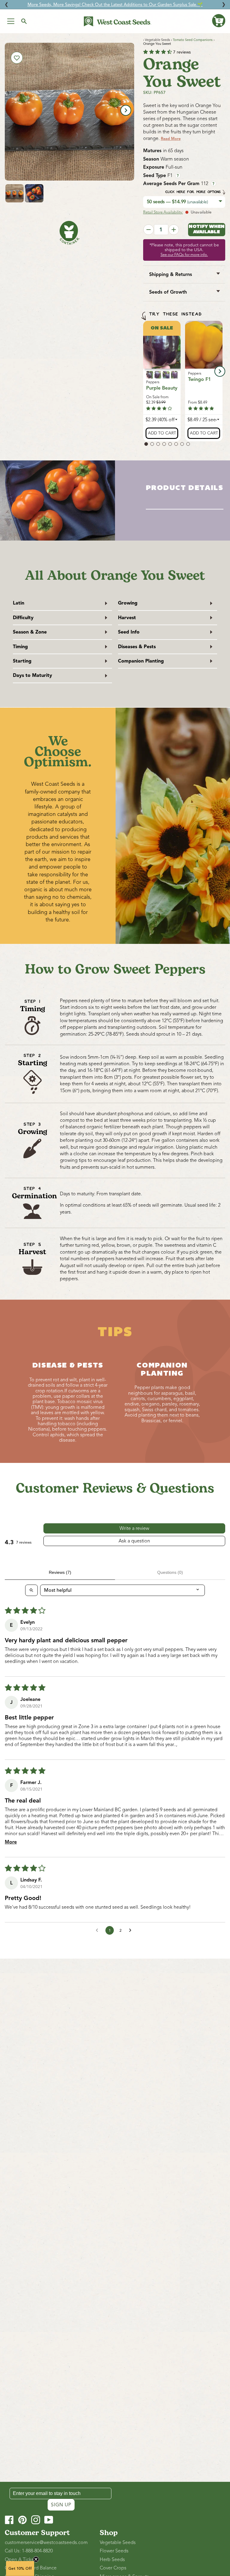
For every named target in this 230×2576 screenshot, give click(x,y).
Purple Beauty (162, 388)
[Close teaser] (36, 2559)
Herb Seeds (112, 2560)
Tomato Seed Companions (193, 40)
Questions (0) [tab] (170, 1572)
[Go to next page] (132, 1931)
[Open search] (31, 1590)
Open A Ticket (20, 2560)
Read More (171, 139)
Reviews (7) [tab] (60, 1572)
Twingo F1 (199, 379)
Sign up (61, 2505)
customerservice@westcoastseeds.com (46, 2543)
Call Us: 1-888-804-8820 (29, 2551)
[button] (219, 21)
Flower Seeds (114, 2551)
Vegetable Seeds (118, 2543)
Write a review (134, 1528)
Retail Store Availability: (163, 212)
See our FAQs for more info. (184, 255)
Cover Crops (113, 2568)
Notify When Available (207, 229)
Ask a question (134, 1541)
